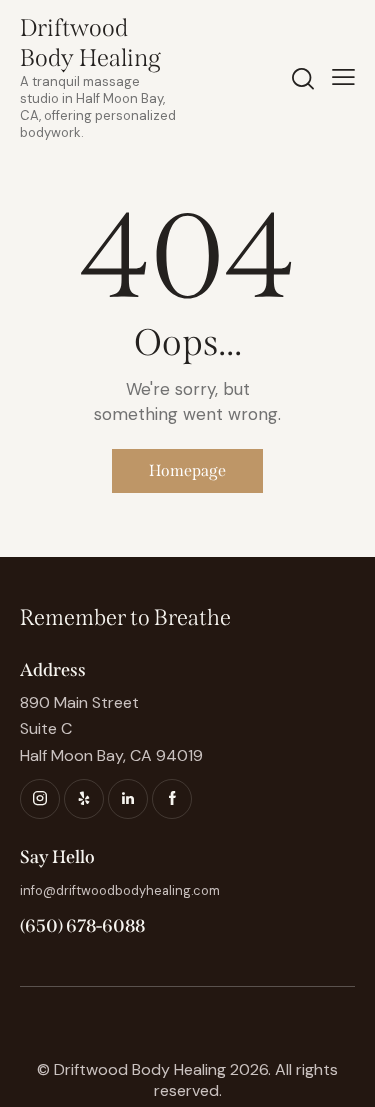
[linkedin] (128, 799)
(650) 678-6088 (82, 926)
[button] (343, 77)
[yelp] (84, 799)
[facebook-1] (172, 799)
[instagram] (40, 799)
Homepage (187, 470)
